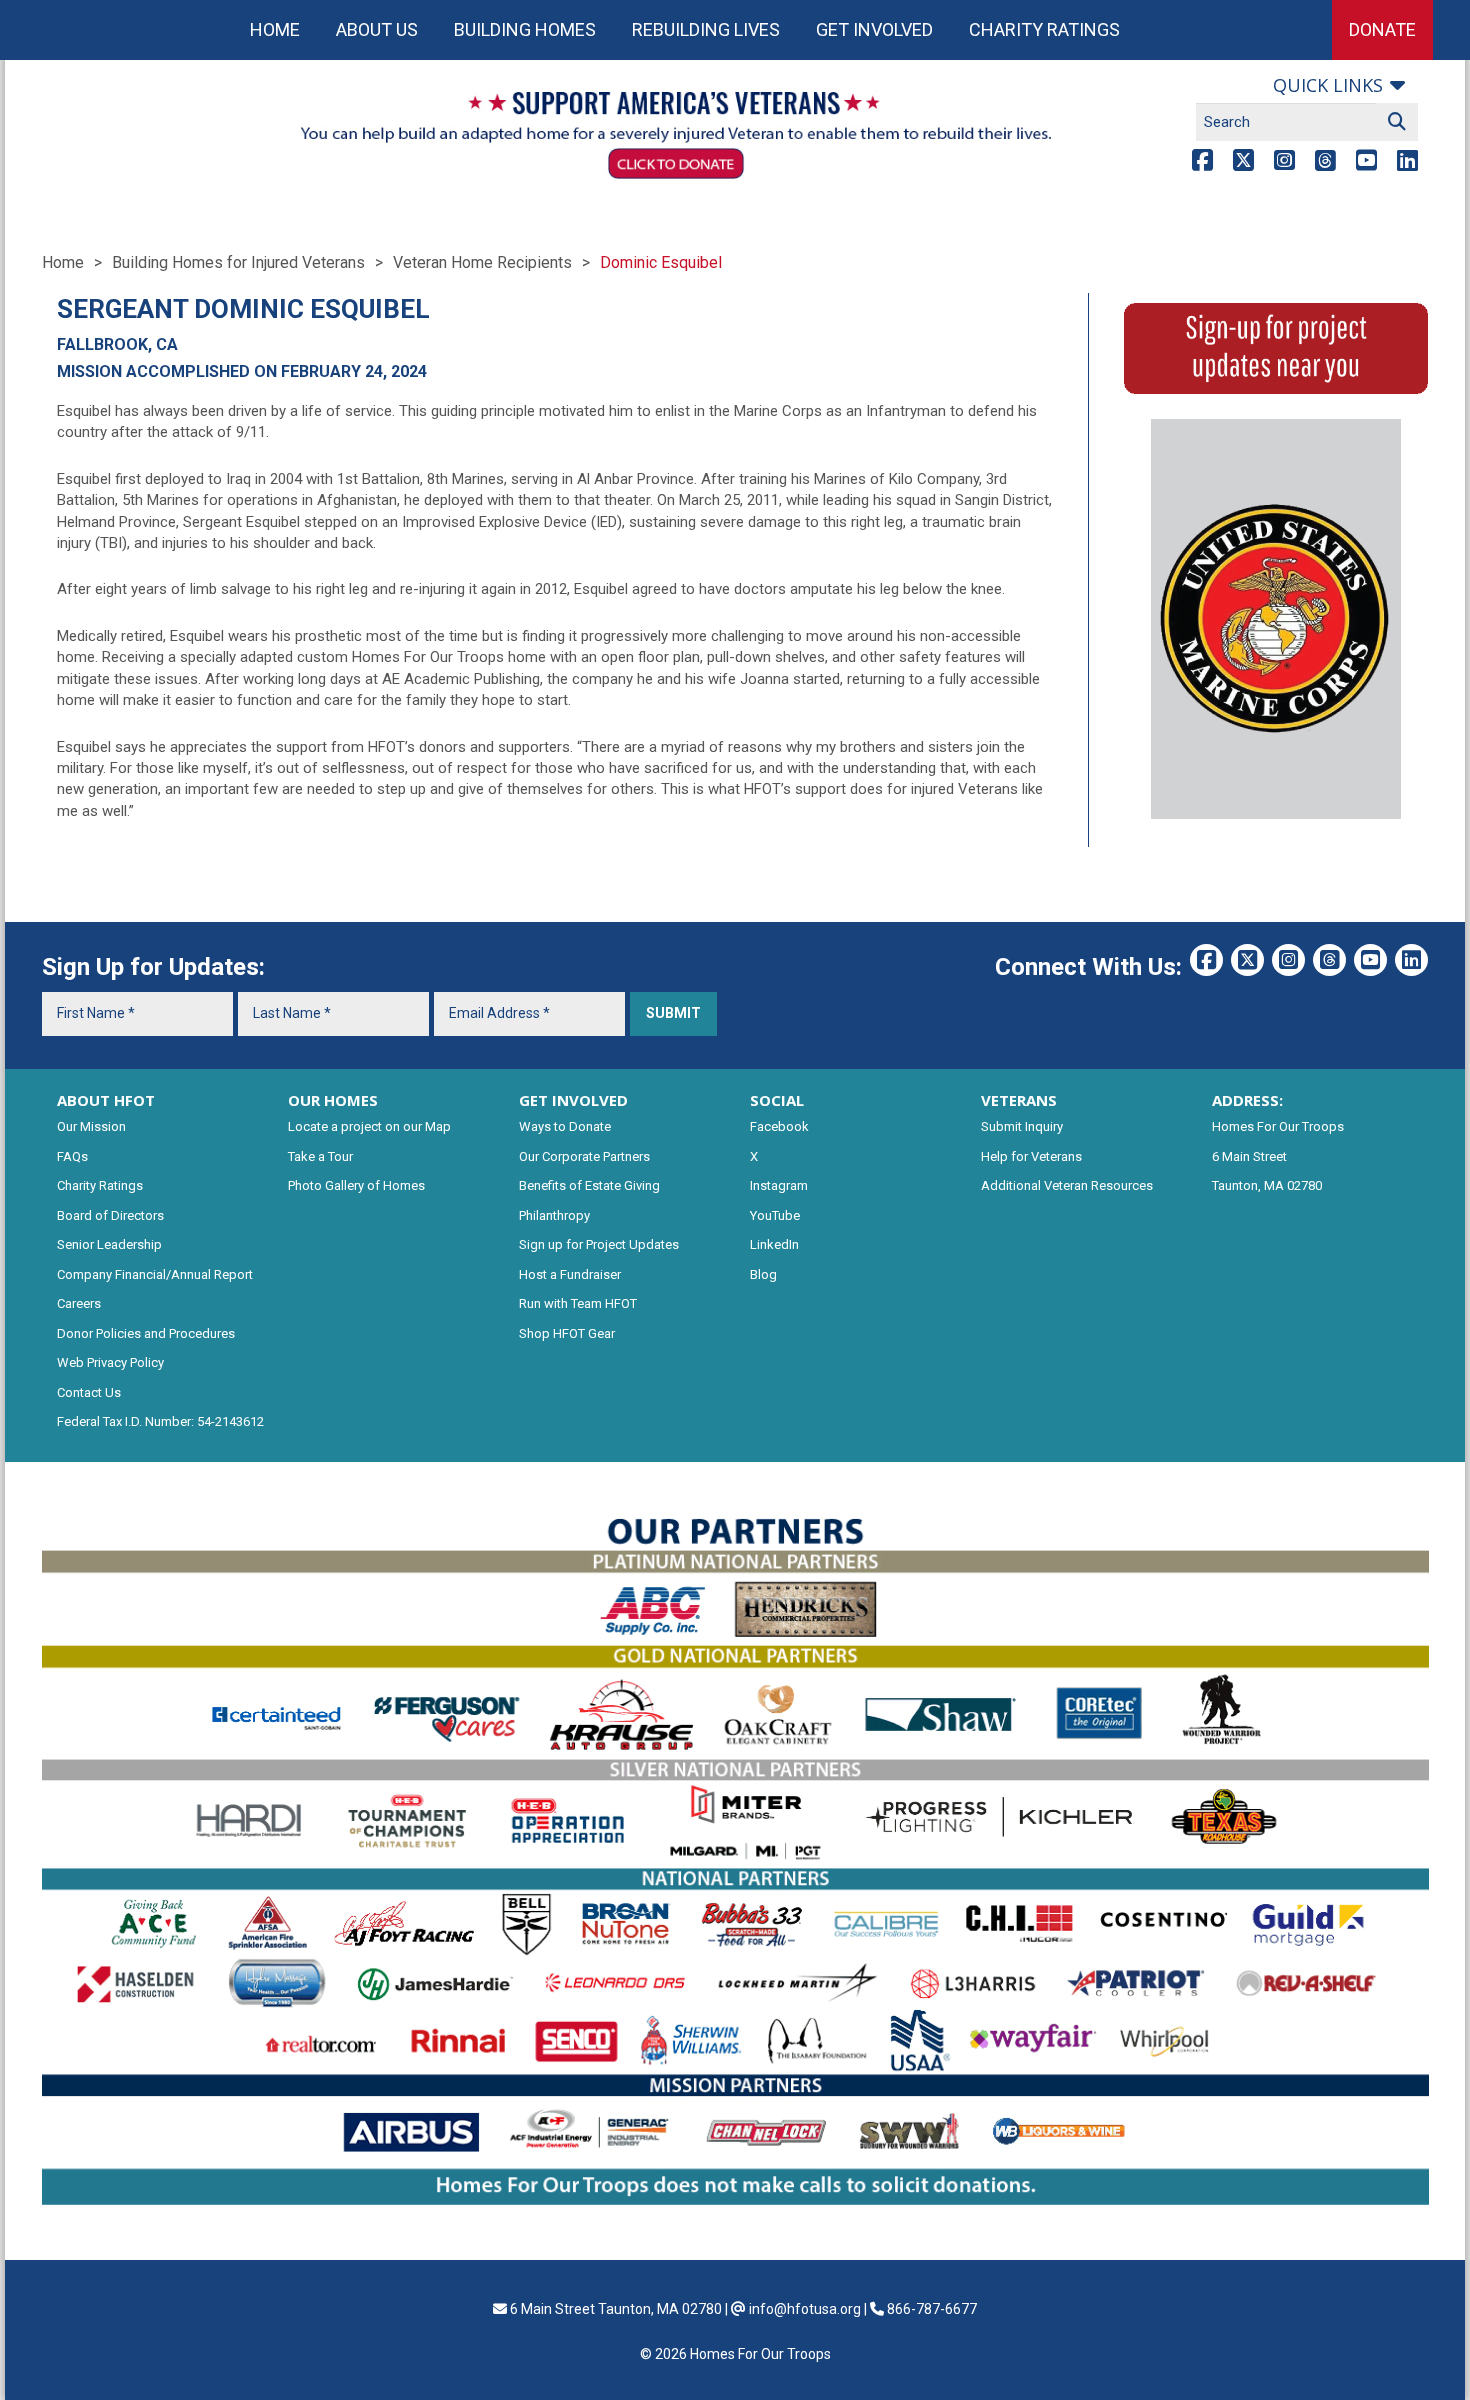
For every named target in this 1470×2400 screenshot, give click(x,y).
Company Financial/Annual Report (155, 1274)
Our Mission (91, 1126)
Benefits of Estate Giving (589, 1185)
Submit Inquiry (1022, 1126)
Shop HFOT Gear (567, 1333)
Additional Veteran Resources (1067, 1185)
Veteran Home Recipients (482, 262)
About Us (377, 29)
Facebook (779, 1126)
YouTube (775, 1215)
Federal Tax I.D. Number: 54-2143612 (160, 1421)
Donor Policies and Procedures (146, 1333)
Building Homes (525, 29)
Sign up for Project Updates (599, 1244)
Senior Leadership (109, 1244)
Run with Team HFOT (578, 1303)
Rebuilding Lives (706, 29)
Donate (1382, 29)
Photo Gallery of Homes (356, 1185)
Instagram (779, 1185)
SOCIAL (777, 1100)
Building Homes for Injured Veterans (238, 262)
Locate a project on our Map (369, 1126)
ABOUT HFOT (106, 1100)
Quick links (1328, 85)
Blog (763, 1274)
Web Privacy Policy (110, 1362)
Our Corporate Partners (584, 1156)
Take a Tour (320, 1156)
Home (275, 29)
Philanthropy (554, 1215)
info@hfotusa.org (805, 2309)
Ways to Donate (565, 1126)
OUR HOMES (333, 1100)
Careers (79, 1303)
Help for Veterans (1031, 1156)
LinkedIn (774, 1244)
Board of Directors (110, 1215)
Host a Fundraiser (570, 1274)
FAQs (72, 1156)
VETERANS (1019, 1100)
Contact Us (89, 1392)
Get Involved (874, 29)
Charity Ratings (1044, 29)
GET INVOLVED (573, 1100)
